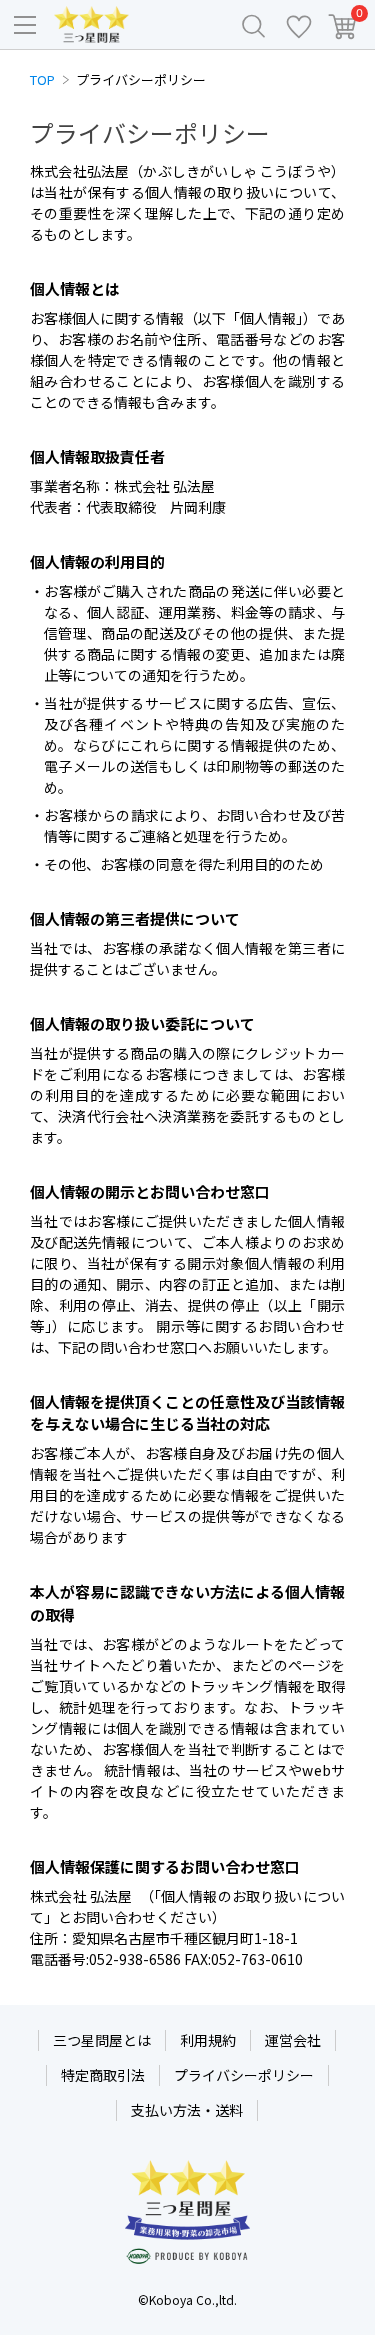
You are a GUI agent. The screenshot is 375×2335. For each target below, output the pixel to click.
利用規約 (208, 2040)
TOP (42, 79)
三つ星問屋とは (102, 2040)
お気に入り (299, 25)
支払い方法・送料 (187, 2110)
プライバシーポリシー (244, 2075)
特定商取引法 (103, 2075)
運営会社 (293, 2040)
